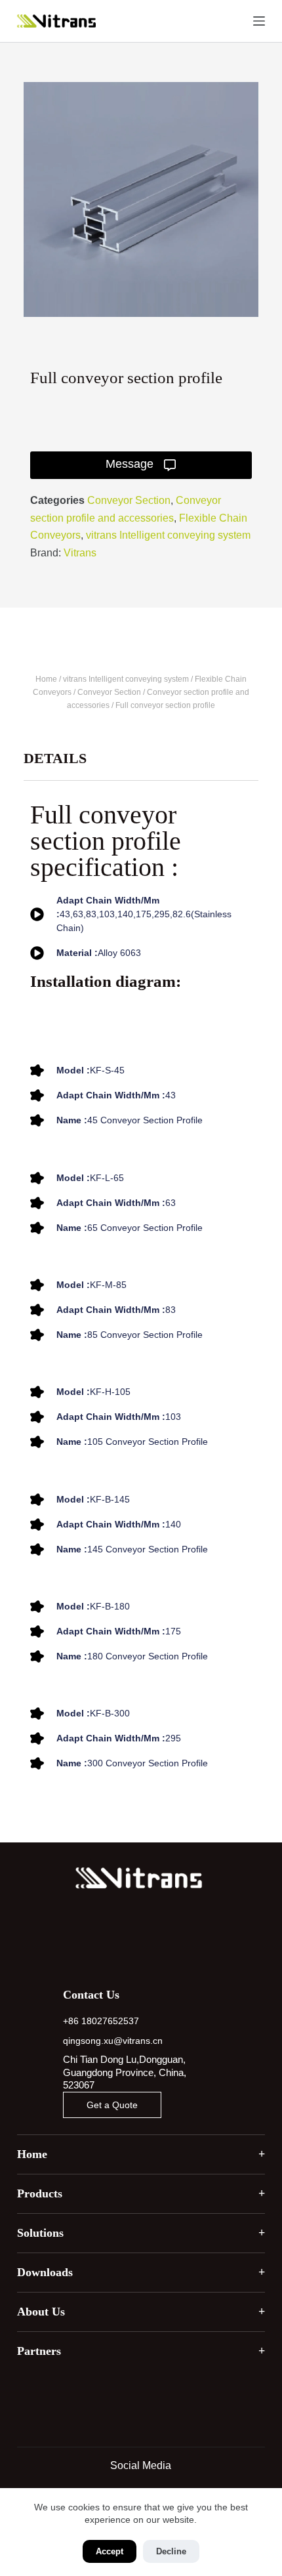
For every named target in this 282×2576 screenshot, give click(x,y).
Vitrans (80, 553)
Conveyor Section (129, 500)
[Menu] (259, 21)
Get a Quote (112, 2105)
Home (46, 679)
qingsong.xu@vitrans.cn (113, 2041)
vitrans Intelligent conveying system (168, 535)
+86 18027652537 (101, 2021)
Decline (171, 2551)
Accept (110, 2551)
